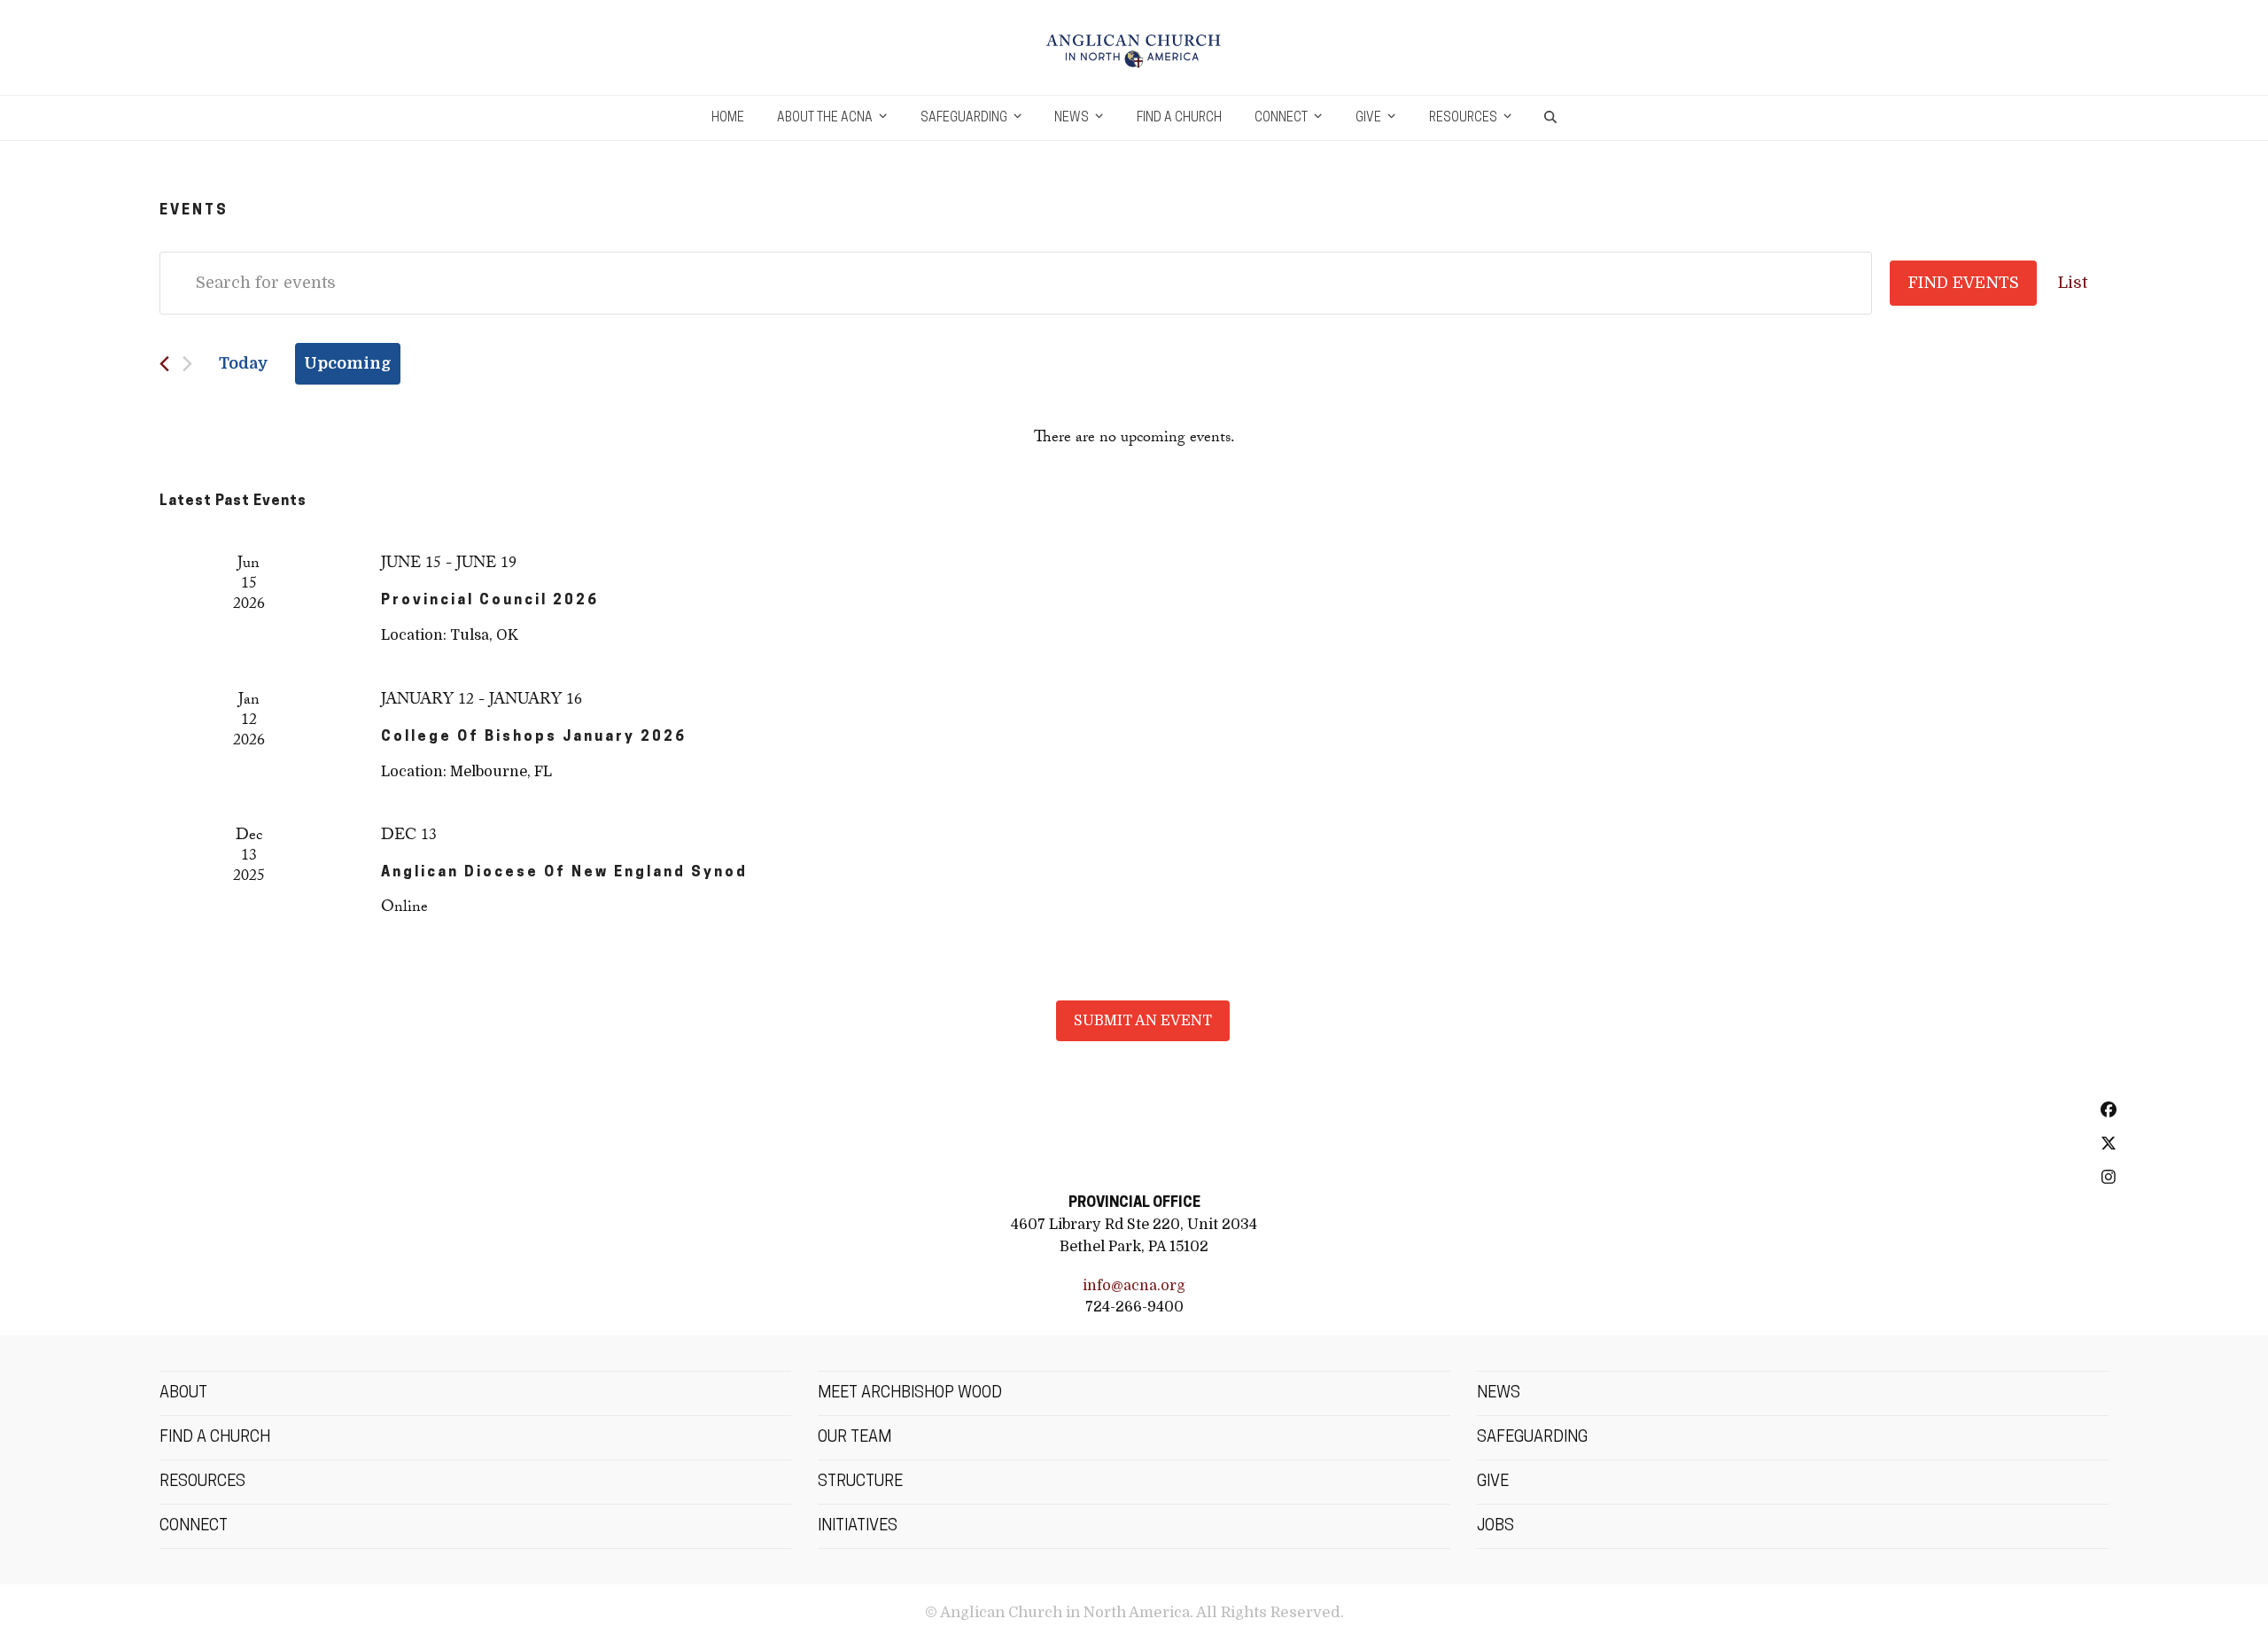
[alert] (1134, 439)
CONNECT (194, 1527)
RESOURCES (202, 1482)
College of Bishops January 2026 (534, 737)
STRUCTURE (860, 1482)
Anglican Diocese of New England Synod (564, 873)
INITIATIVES (858, 1527)
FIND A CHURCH (215, 1438)
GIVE (1493, 1482)
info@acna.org (1134, 1285)
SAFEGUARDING (1532, 1438)
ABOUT (183, 1394)
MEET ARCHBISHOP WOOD (910, 1394)
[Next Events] (187, 364)
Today (244, 363)
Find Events (1963, 283)
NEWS (1499, 1394)
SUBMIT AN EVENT (1143, 1020)
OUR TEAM (854, 1438)
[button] (1550, 118)
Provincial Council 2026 (490, 601)
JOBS (1495, 1527)
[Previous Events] (164, 364)
